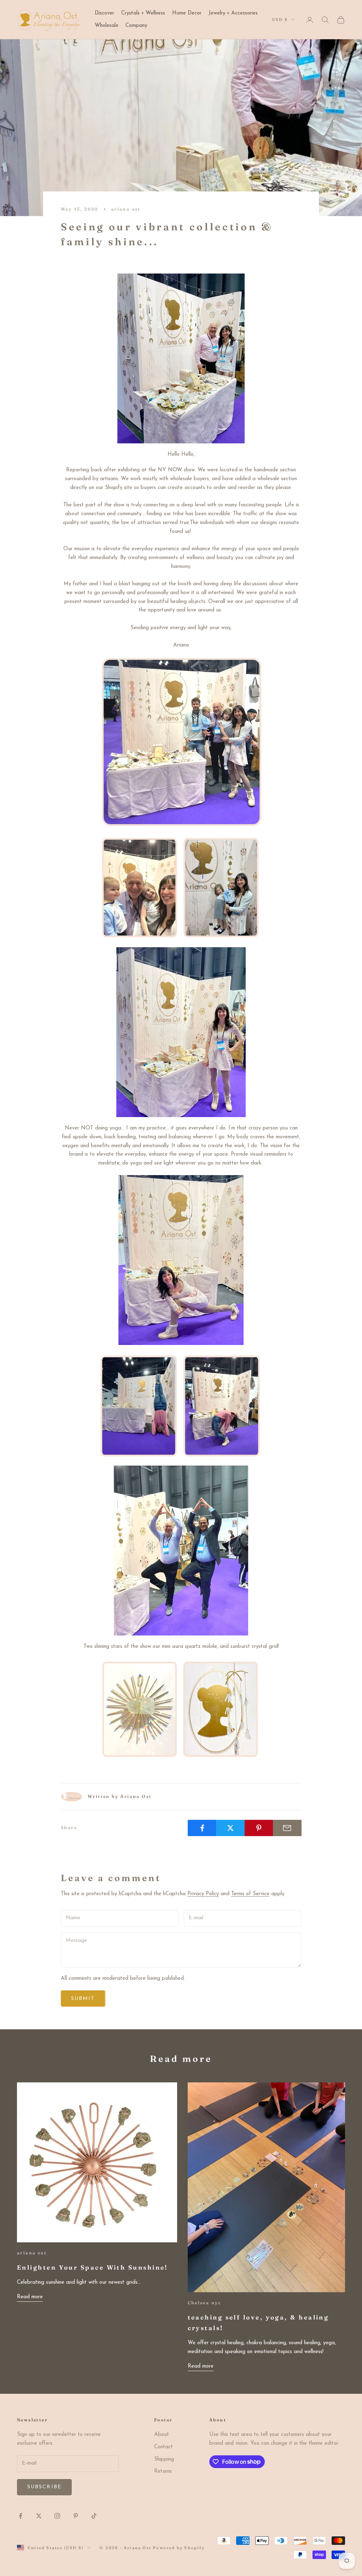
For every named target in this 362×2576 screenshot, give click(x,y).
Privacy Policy (203, 1894)
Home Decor (187, 13)
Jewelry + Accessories (233, 13)
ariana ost (126, 209)
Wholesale (107, 26)
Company (136, 26)
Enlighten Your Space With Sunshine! (93, 2267)
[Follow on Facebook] (21, 2516)
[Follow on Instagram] (57, 2516)
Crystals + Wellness (143, 13)
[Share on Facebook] (202, 1828)
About (162, 2435)
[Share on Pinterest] (259, 1828)
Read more (30, 2297)
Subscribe (44, 2487)
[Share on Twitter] (230, 1828)
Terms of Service (250, 1894)
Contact (164, 2447)
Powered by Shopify (179, 2548)
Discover (104, 13)
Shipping (164, 2459)
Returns (163, 2471)
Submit (83, 1999)
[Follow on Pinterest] (76, 2516)
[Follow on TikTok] (94, 2516)
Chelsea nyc (205, 2303)
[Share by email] (287, 1828)
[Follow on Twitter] (39, 2516)
